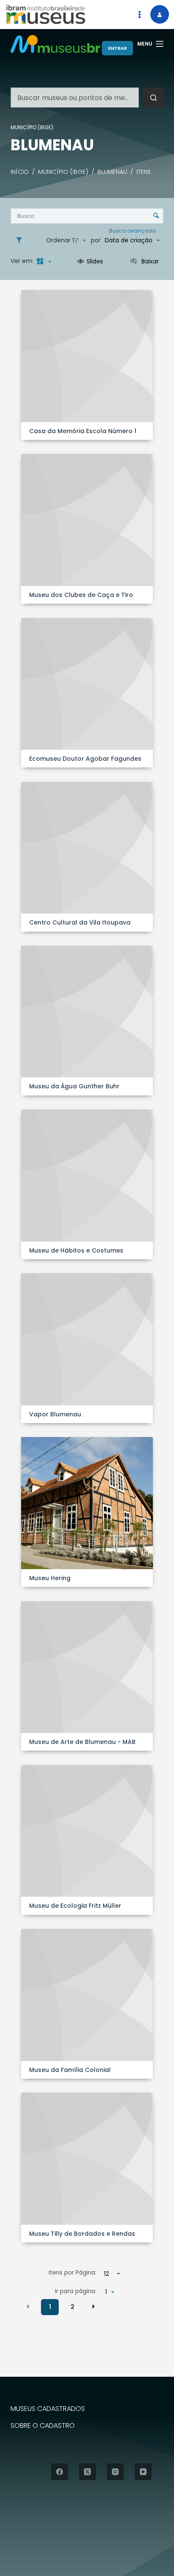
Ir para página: (76, 2291)
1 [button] (50, 2307)
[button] (28, 2307)
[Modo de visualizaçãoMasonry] (43, 261)
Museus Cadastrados (48, 2409)
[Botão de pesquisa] (153, 98)
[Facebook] (60, 2472)
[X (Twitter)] (87, 2472)
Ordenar (58, 240)
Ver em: (23, 261)
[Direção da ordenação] (80, 241)
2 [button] (72, 2307)
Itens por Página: (72, 2273)
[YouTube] (143, 2472)
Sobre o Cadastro (43, 2426)
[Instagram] (115, 2472)
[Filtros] (21, 241)
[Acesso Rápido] (139, 14)
